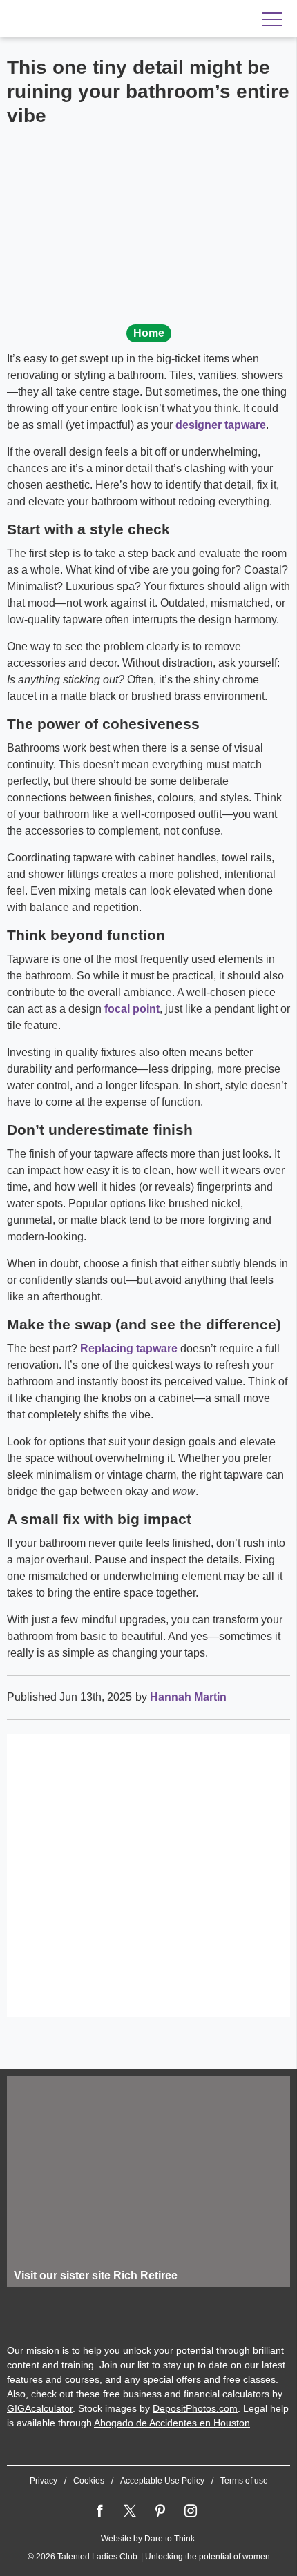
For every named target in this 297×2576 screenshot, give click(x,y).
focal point (132, 1009)
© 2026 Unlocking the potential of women (149, 2557)
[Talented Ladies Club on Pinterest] (160, 2511)
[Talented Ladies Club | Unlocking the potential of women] (97, 19)
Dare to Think (170, 2539)
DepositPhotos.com (195, 2408)
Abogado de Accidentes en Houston (172, 2423)
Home (149, 333)
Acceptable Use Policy (162, 2481)
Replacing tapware (129, 1348)
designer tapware (221, 425)
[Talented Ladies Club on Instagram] (191, 2511)
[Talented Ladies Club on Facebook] (99, 2511)
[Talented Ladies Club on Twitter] (130, 2511)
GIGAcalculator (40, 2408)
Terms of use (244, 2481)
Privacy (44, 2481)
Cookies (89, 2481)
